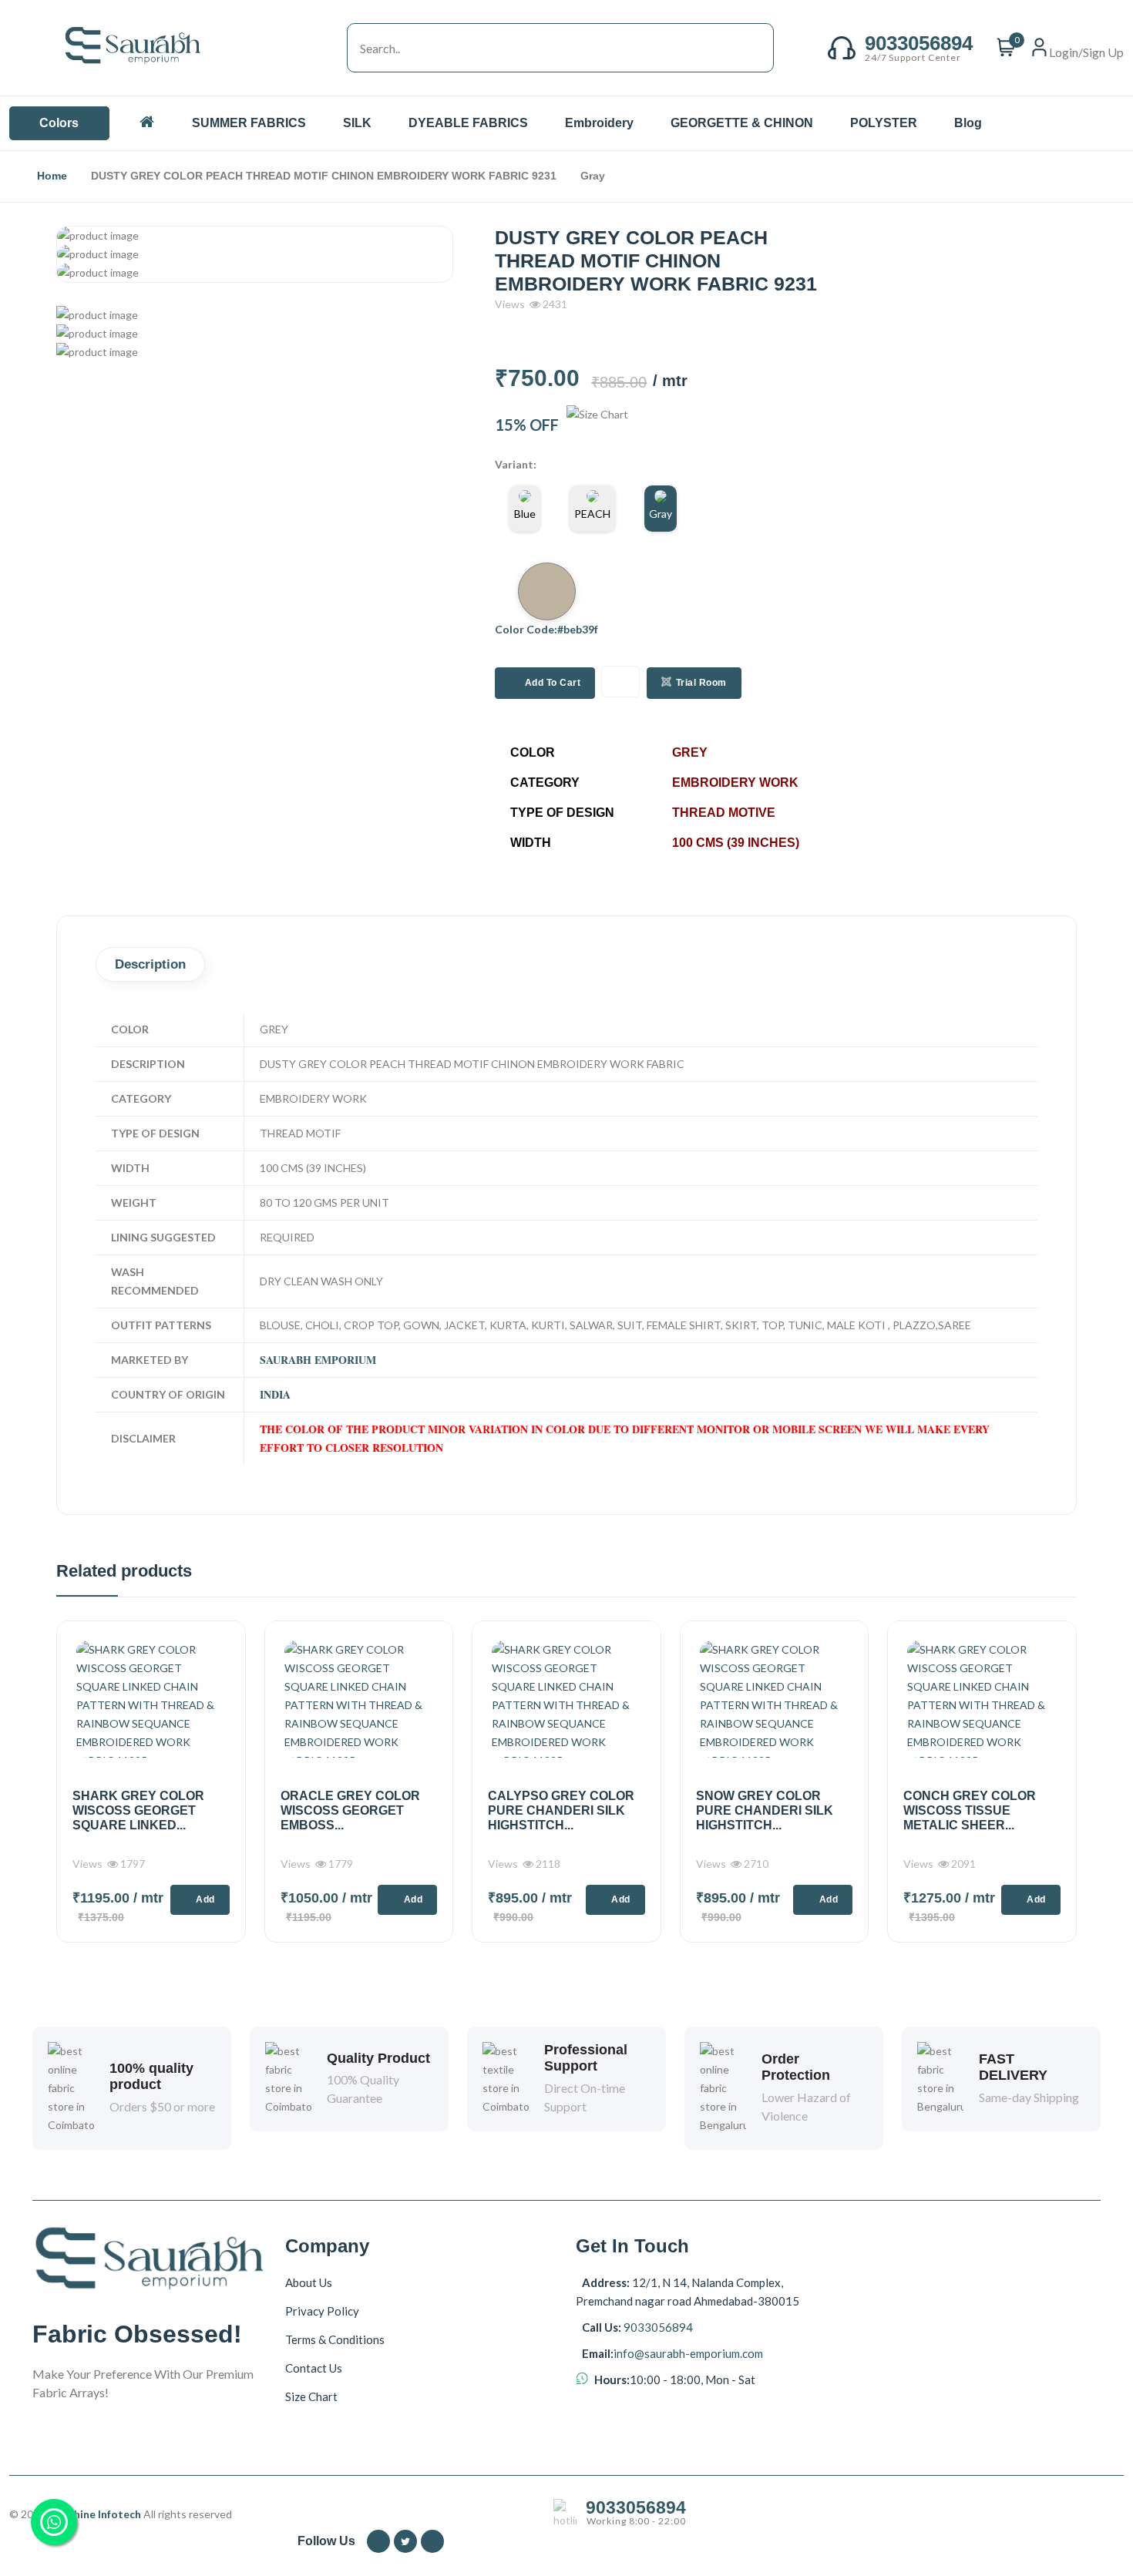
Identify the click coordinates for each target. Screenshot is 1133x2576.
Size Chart (311, 2396)
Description (150, 964)
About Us (309, 2282)
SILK (359, 123)
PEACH (592, 514)
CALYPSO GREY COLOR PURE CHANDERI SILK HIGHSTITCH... (561, 1810)
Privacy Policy (322, 2311)
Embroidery (601, 123)
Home (52, 176)
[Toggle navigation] (331, 48)
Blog (968, 123)
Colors (59, 123)
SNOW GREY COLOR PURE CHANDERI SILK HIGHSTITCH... (765, 1810)
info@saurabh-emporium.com (688, 2353)
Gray (661, 514)
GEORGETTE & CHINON (743, 123)
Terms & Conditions (335, 2339)
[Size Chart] (597, 425)
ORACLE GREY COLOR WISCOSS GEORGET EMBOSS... (350, 1810)
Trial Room (701, 683)
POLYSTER (885, 123)
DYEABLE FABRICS (470, 123)
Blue (525, 514)
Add (205, 1899)
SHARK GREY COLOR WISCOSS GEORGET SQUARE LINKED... (138, 1810)
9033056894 (657, 2327)
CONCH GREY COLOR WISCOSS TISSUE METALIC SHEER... (970, 1810)
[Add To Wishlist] (620, 682)
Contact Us (314, 2368)
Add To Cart (553, 683)
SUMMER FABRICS (250, 123)
